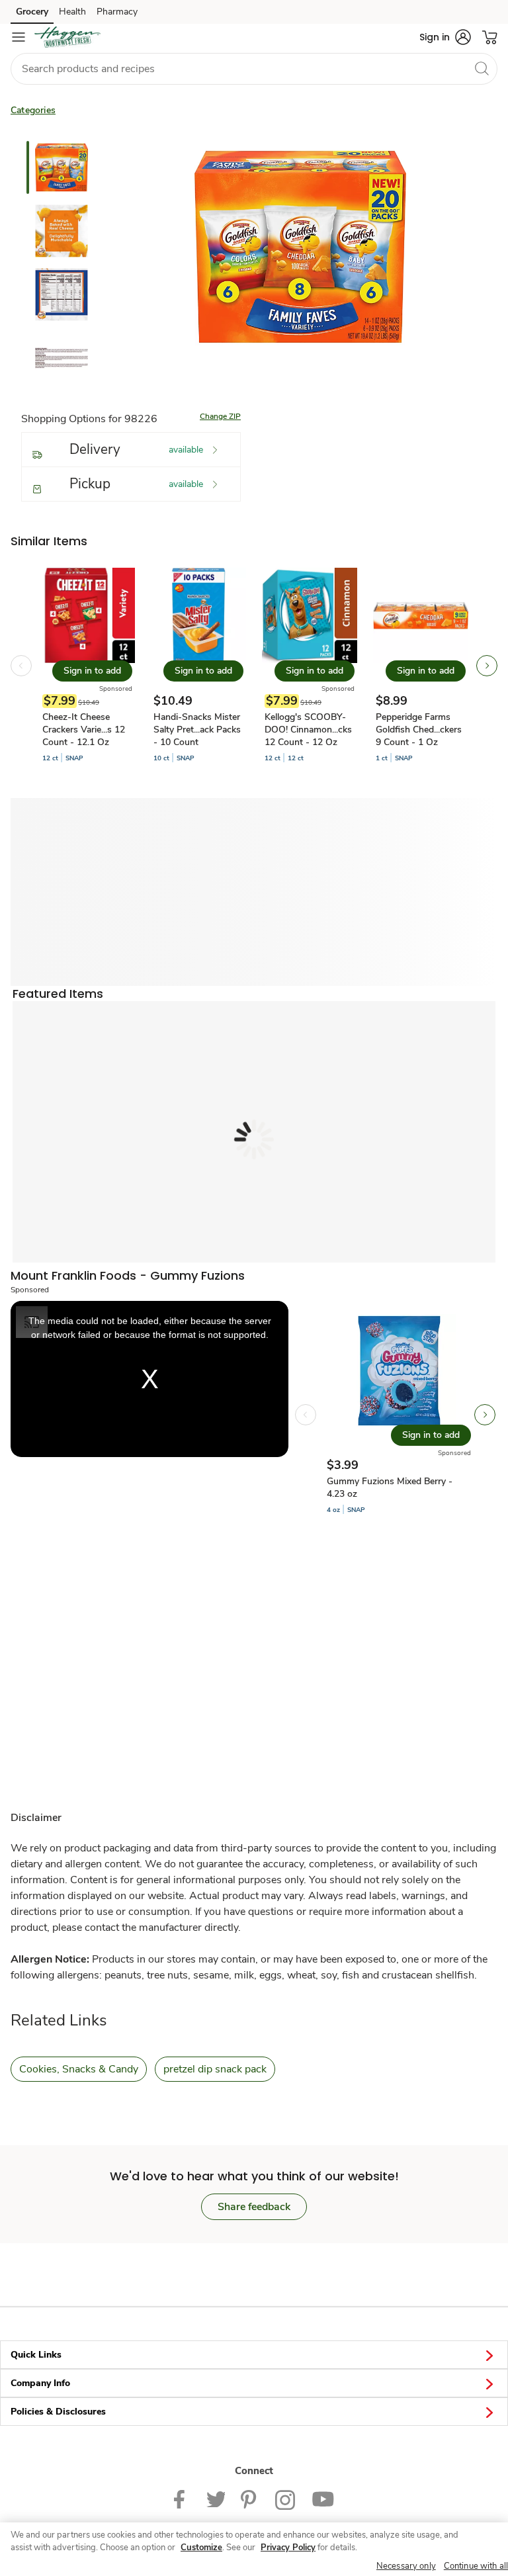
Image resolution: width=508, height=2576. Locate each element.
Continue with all (476, 2566)
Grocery (32, 12)
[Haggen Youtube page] (323, 2499)
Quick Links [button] (36, 2355)
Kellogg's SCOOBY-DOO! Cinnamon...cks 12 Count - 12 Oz (308, 730)
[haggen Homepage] (67, 37)
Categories (33, 110)
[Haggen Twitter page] (216, 2499)
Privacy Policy (288, 2548)
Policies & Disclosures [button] (58, 2412)
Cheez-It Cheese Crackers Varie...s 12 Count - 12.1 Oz (84, 730)
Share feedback (254, 2207)
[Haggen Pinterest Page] (250, 2499)
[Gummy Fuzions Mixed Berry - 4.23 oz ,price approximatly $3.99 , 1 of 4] (399, 1415)
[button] (445, 37)
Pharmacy (117, 12)
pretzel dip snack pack (215, 2069)
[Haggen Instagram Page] (285, 2499)
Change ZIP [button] (220, 416)
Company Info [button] (40, 2383)
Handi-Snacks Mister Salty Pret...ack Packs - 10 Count (197, 730)
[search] (482, 68)
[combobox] (254, 69)
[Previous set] (21, 666)
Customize (201, 2548)
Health (72, 12)
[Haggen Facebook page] (182, 2499)
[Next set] (487, 666)
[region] (254, 2549)
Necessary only (406, 2566)
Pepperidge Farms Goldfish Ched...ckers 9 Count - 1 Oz (419, 730)
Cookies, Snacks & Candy (79, 2069)
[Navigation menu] (19, 37)
